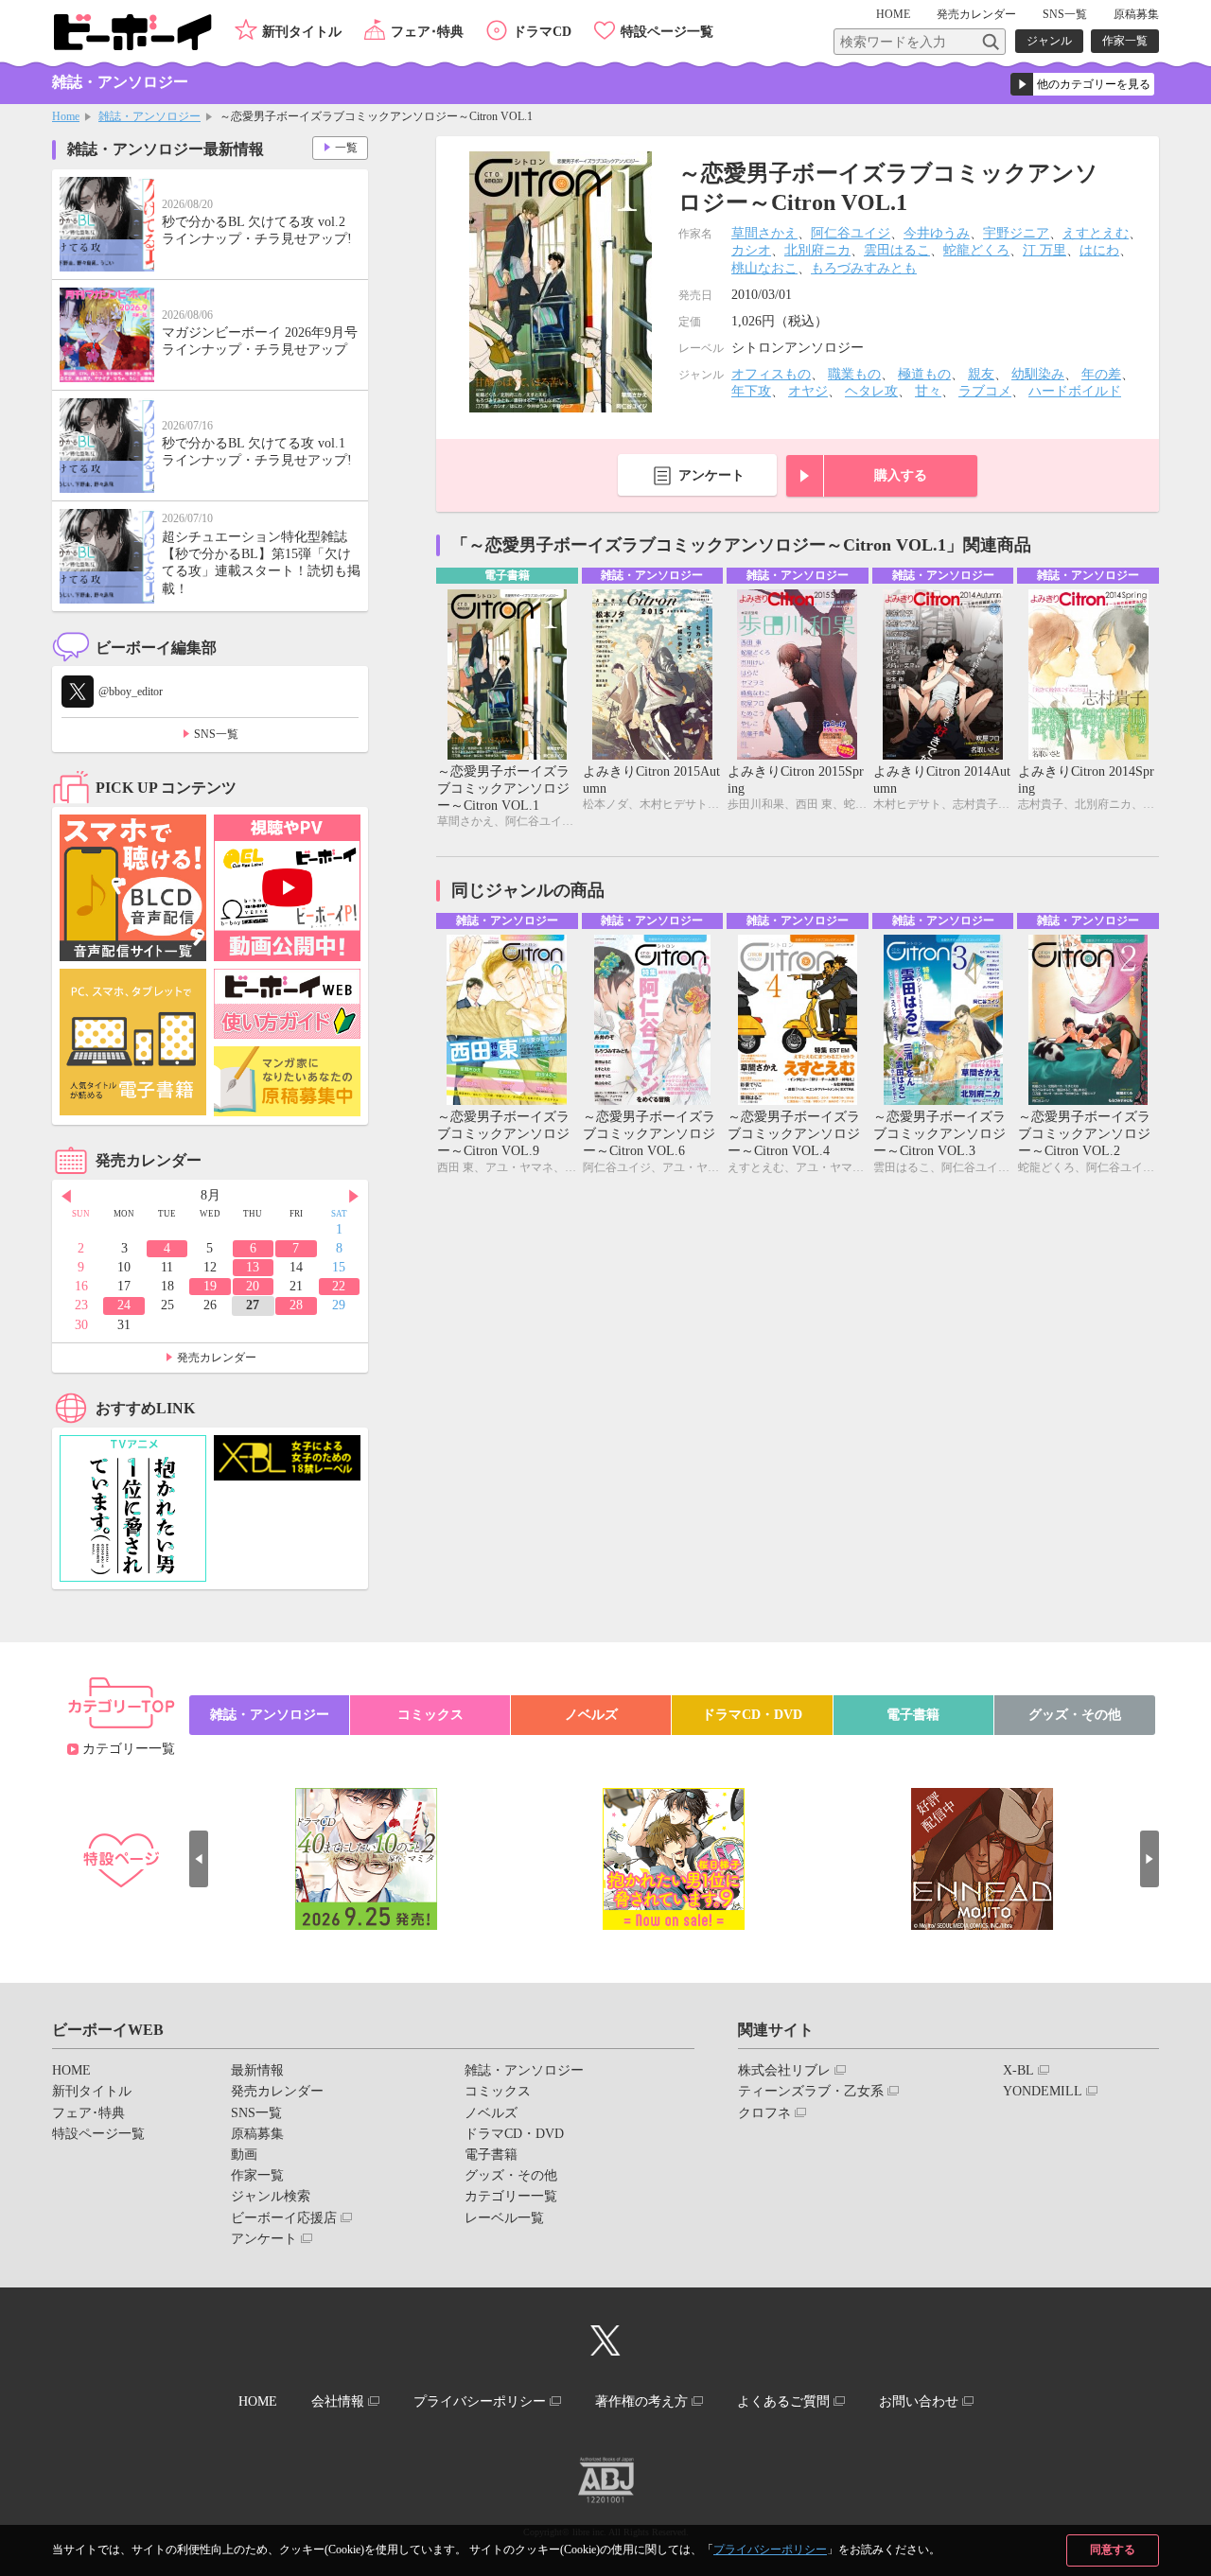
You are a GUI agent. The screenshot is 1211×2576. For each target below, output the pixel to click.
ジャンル (1049, 41)
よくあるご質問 (783, 2401)
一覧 (346, 148)
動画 (244, 2155)
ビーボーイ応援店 (284, 2218)
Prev (66, 1197)
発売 (976, 14)
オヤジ (808, 391)
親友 (981, 374)
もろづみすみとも (864, 268)
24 (124, 1305)
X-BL (1018, 2070)
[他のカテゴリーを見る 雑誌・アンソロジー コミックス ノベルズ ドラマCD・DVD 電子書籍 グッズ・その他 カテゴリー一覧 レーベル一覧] (1082, 84)
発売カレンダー (217, 1358)
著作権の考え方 (641, 2401)
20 (253, 1286)
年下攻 (751, 391)
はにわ (1099, 250)
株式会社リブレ (784, 2070)
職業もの (854, 374)
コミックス (430, 1715)
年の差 (1101, 374)
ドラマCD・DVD (752, 1715)
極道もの (924, 374)
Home (66, 116)
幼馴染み (1038, 374)
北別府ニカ (817, 250)
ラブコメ (985, 391)
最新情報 (257, 2070)
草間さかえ (764, 233)
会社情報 (338, 2401)
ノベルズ (591, 1715)
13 (253, 1267)
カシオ (751, 250)
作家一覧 (1125, 41)
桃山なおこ (764, 268)
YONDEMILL (1043, 2091)
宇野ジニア (1016, 233)
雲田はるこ (897, 250)
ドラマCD (542, 32)
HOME (893, 14)
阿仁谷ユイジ (851, 233)
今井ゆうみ (937, 233)
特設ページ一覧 (667, 32)
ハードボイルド (1075, 391)
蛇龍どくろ (976, 250)
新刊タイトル (302, 32)
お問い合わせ (919, 2401)
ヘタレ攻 (871, 391)
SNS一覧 (1065, 14)
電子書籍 (913, 1715)
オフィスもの (771, 374)
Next (354, 1197)
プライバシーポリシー (770, 2550)
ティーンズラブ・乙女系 (811, 2091)
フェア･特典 (427, 32)
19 (210, 1286)
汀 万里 (1044, 250)
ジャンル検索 (271, 2196)
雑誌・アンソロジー (149, 116)
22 (339, 1286)
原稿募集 (1136, 14)
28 (296, 1305)
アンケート (711, 475)
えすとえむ (1096, 233)
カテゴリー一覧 (129, 1749)
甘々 (928, 391)
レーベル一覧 (504, 2218)
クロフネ (764, 2113)
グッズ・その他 (1075, 1715)
